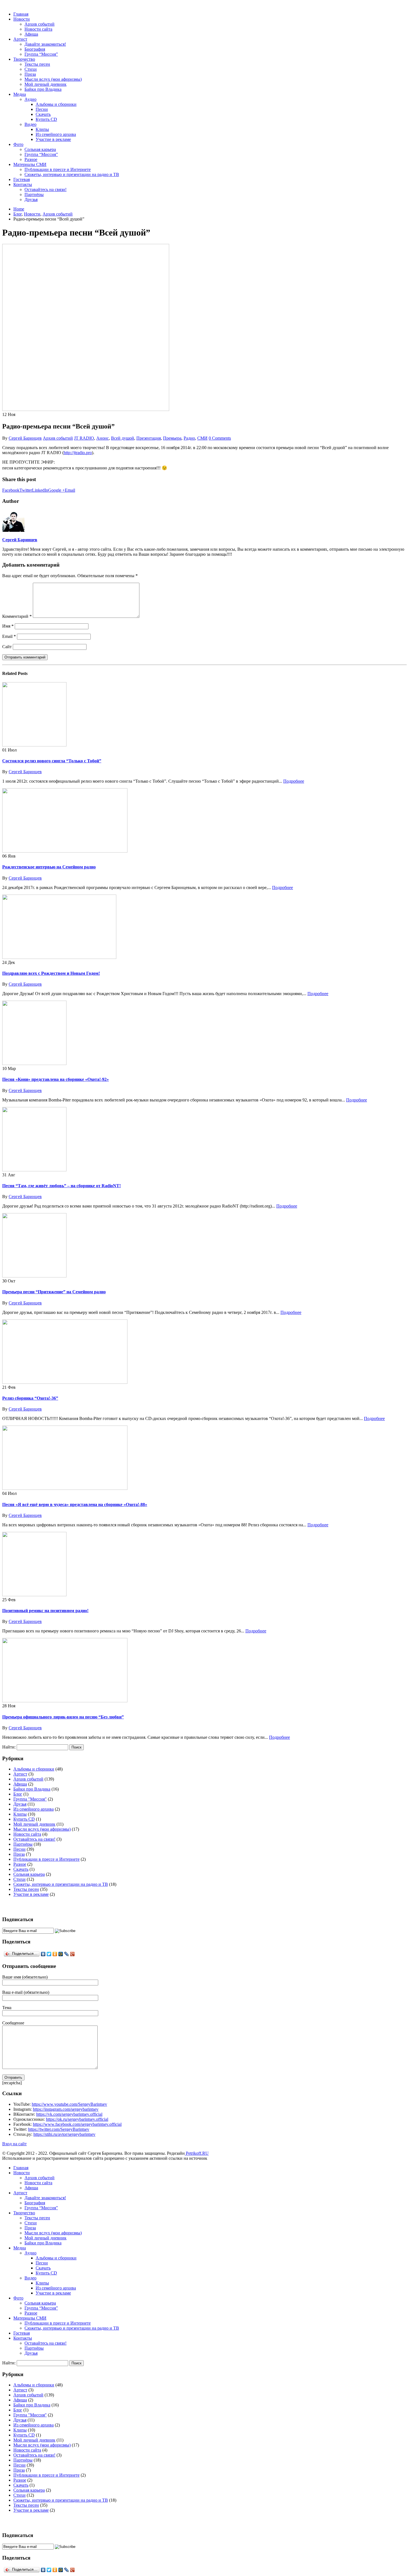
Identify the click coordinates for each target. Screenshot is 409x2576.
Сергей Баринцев (25, 438)
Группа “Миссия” (41, 54)
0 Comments (220, 438)
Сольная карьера (40, 149)
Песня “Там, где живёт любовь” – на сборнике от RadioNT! (61, 1186)
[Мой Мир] (61, 1954)
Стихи (31, 69)
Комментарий (17, 616)
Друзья (31, 199)
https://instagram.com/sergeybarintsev (66, 2109)
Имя (8, 626)
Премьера (172, 438)
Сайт (7, 647)
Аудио (30, 99)
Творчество (24, 59)
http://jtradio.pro (78, 453)
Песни (42, 109)
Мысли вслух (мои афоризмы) (53, 79)
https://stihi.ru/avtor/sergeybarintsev (64, 2134)
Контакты (23, 184)
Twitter (26, 490)
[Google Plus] (72, 1954)
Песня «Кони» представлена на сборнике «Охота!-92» (56, 1079)
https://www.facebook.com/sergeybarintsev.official (77, 2124)
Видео (30, 124)
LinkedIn (40, 490)
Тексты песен (37, 64)
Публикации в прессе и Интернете (58, 169)
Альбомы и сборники (56, 104)
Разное (31, 159)
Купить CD (46, 119)
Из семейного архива (56, 134)
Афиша (31, 34)
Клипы (42, 129)
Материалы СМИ (30, 164)
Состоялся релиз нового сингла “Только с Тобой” (52, 761)
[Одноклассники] (55, 1954)
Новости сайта (38, 29)
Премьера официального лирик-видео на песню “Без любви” (63, 1717)
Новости (22, 19)
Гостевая (22, 179)
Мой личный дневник (45, 84)
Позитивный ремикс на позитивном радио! (45, 1611)
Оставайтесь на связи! (45, 189)
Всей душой (123, 438)
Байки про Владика (43, 89)
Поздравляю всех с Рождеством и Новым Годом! (51, 973)
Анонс (103, 438)
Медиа (20, 94)
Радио (189, 438)
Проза (30, 74)
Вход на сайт (14, 2144)
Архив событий (40, 24)
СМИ (202, 438)
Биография (35, 49)
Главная (21, 14)
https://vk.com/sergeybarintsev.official (69, 2114)
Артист (20, 39)
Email (70, 490)
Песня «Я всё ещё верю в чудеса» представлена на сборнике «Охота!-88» (75, 1504)
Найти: (9, 1747)
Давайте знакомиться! (45, 44)
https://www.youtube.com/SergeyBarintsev (69, 2104)
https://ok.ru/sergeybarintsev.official (77, 2119)
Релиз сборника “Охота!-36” (30, 1398)
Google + (56, 490)
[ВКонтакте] (43, 1954)
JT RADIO (84, 438)
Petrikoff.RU (197, 2153)
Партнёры (34, 194)
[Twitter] (49, 1954)
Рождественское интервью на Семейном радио (49, 867)
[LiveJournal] (67, 1954)
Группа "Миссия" (30, 1799)
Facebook (11, 490)
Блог (18, 1794)
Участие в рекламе (53, 139)
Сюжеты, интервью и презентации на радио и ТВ (72, 174)
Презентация (149, 438)
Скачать (43, 114)
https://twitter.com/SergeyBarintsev (59, 2129)
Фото (18, 144)
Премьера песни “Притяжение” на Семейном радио (54, 1292)
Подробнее (294, 781)
